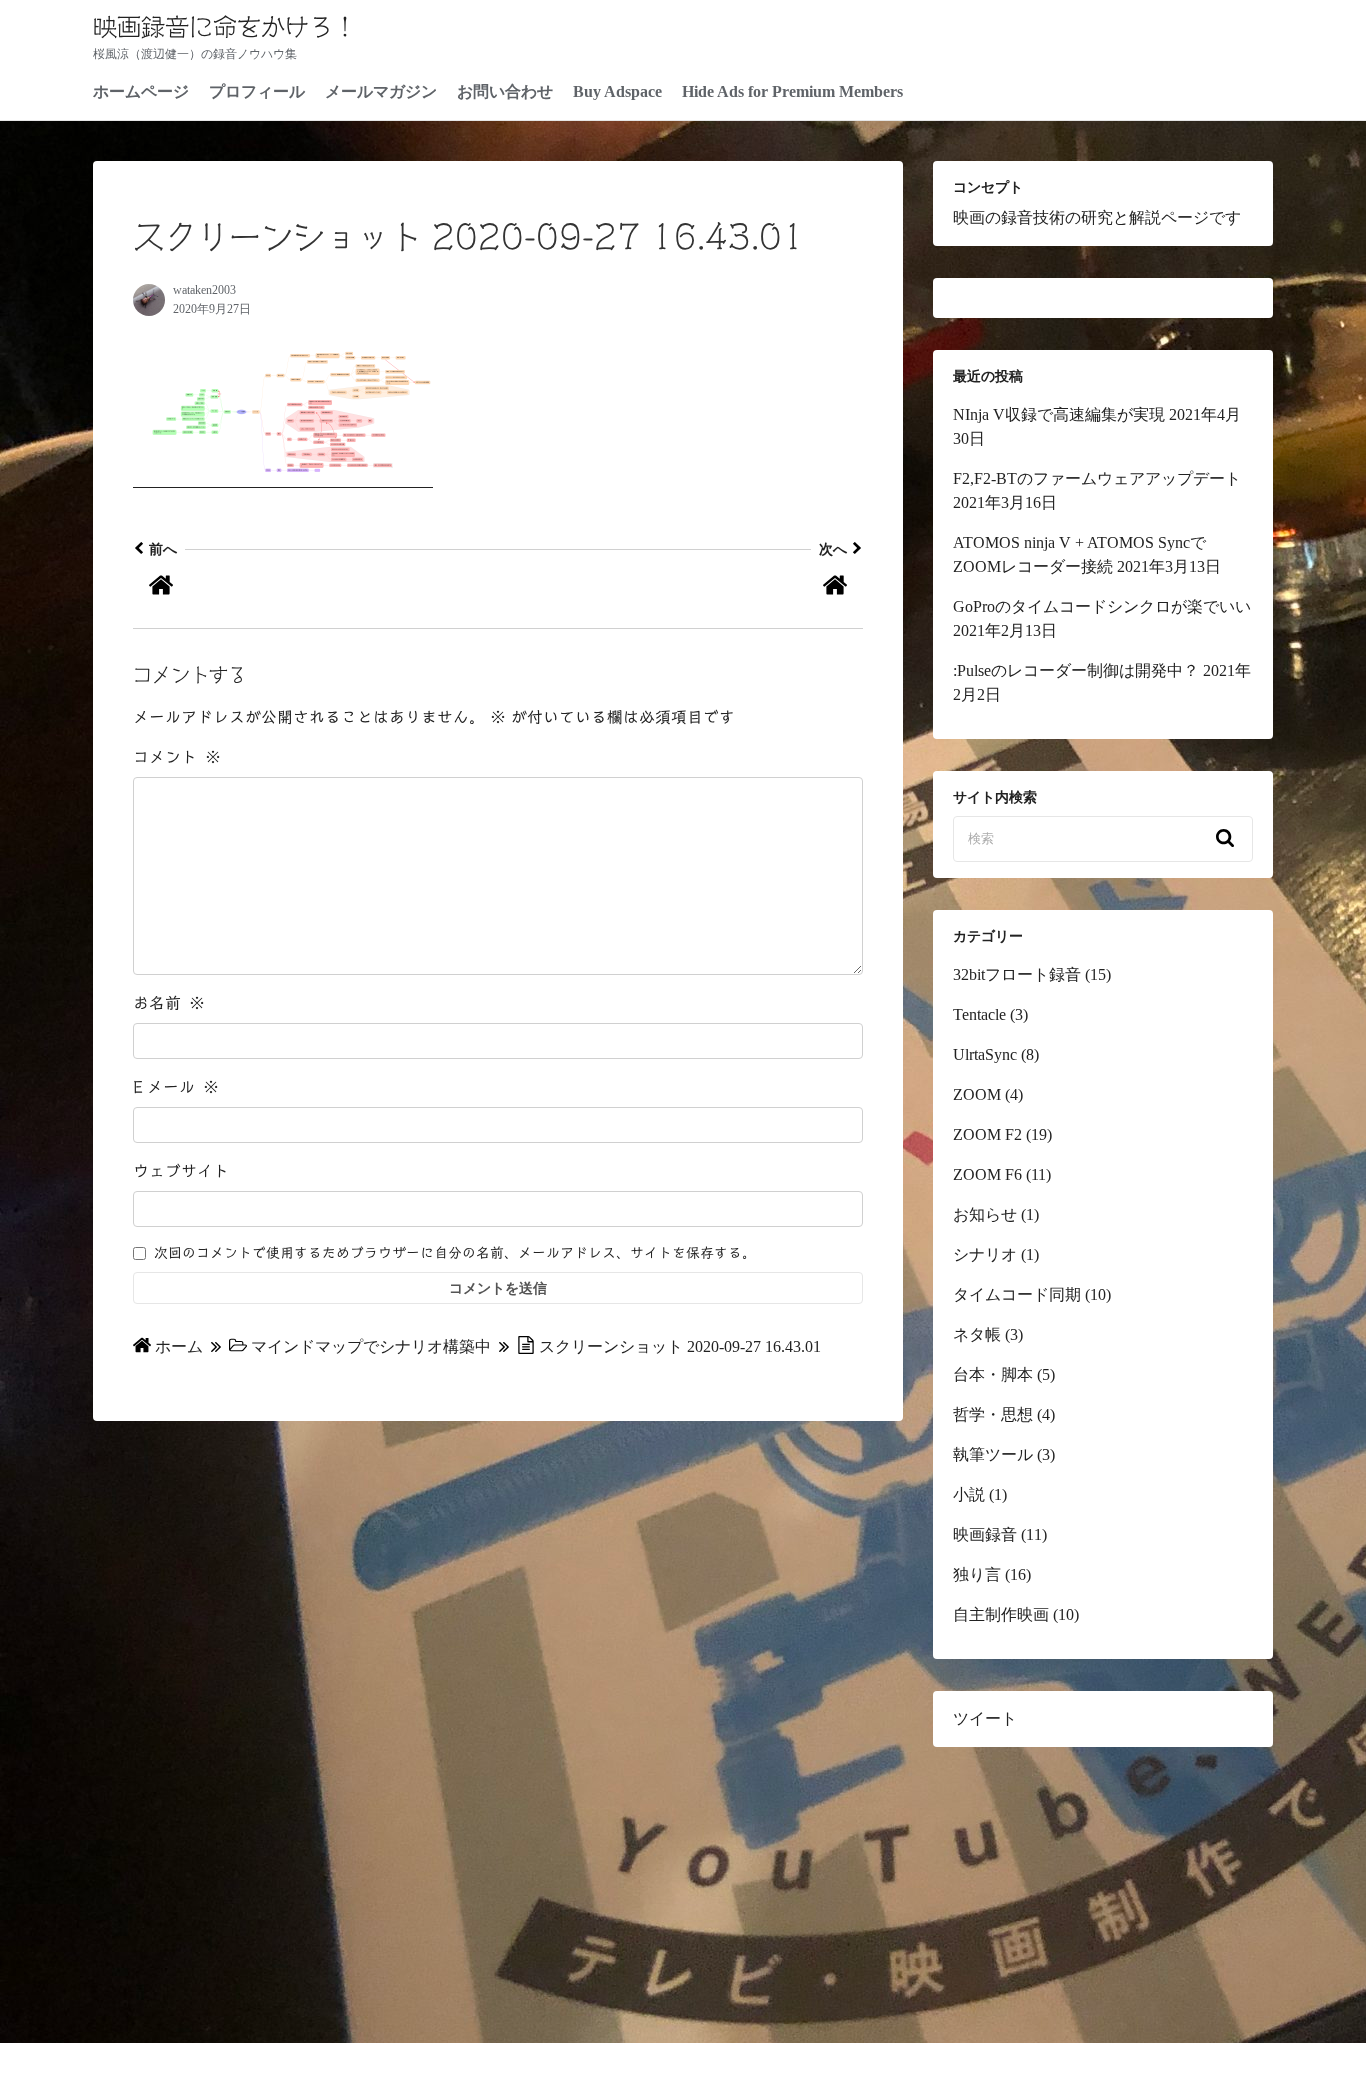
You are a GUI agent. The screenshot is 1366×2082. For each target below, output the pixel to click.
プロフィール (257, 91)
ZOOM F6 (987, 1174)
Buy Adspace (617, 91)
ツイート (985, 1718)
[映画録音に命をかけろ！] (315, 588)
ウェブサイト (181, 1171)
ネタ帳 (977, 1334)
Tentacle (979, 1014)
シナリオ (985, 1254)
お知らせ (985, 1214)
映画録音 (985, 1534)
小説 (969, 1494)
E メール (176, 1087)
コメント (177, 757)
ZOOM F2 (987, 1134)
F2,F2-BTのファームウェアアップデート (1097, 478)
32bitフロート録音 (1017, 974)
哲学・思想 (993, 1414)
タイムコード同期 (1017, 1294)
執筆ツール (993, 1454)
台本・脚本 (993, 1374)
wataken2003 (204, 290)
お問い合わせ (505, 91)
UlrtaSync (985, 1054)
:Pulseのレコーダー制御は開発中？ (1076, 670)
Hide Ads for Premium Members (792, 91)
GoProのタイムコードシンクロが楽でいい (1102, 606)
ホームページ (141, 91)
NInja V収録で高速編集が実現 (1059, 414)
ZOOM (977, 1094)
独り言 (977, 1574)
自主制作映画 (1001, 1614)
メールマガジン (381, 91)
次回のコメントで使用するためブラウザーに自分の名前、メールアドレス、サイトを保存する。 (455, 1253)
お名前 (169, 1003)
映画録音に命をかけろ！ (225, 27)
